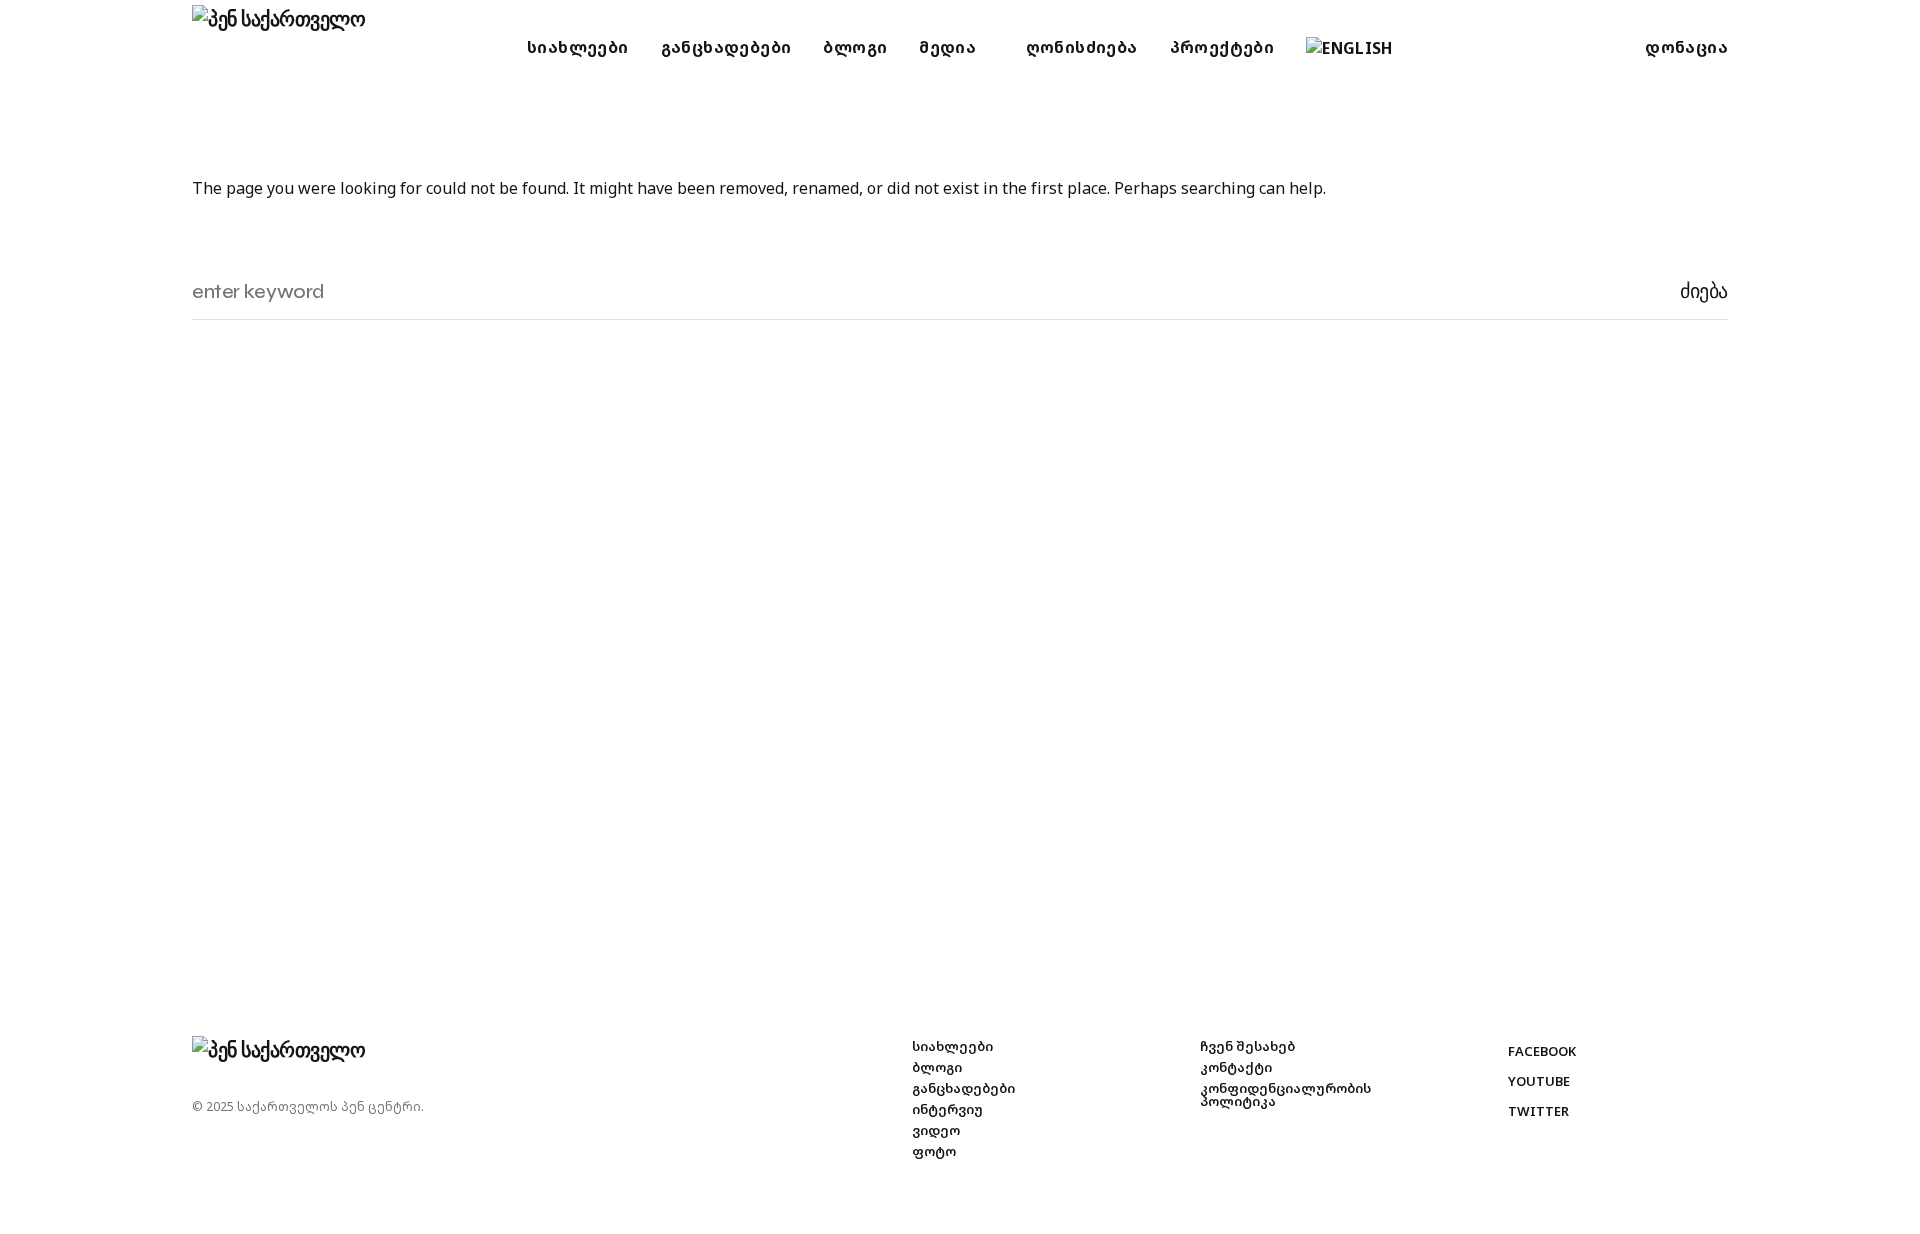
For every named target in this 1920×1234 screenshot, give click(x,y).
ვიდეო (936, 1130)
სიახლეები (952, 1046)
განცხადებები (963, 1088)
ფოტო (934, 1151)
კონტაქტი (1236, 1067)
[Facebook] (1444, 48)
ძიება (1704, 291)
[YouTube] (1471, 48)
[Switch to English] (1349, 48)
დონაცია (1686, 47)
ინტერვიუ (947, 1109)
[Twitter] (1498, 48)
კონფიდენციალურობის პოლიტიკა (1285, 1095)
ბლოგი (937, 1067)
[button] (38, 48)
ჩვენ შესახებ (1247, 1046)
